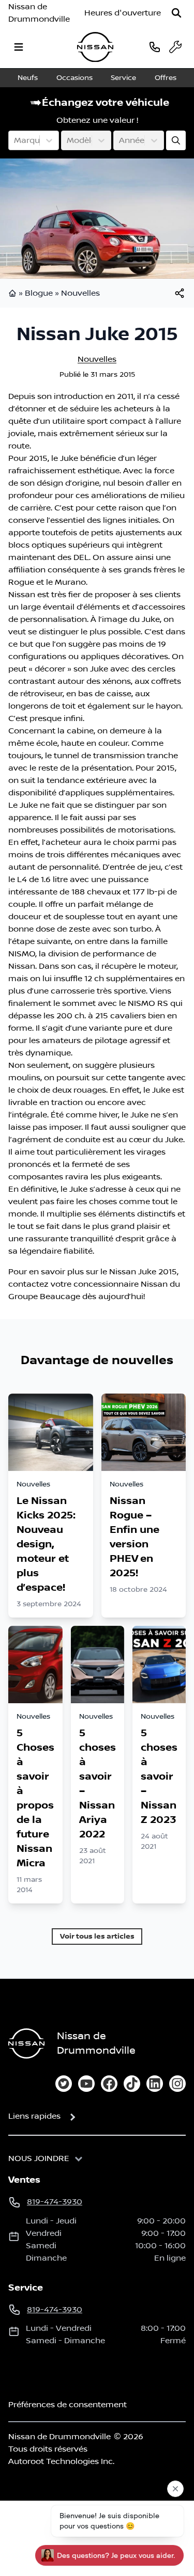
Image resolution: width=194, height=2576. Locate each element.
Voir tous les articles (97, 1936)
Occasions (74, 78)
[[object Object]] (180, 293)
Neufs (28, 78)
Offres (166, 78)
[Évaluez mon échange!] (176, 140)
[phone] (155, 47)
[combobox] (15, 140)
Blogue (39, 293)
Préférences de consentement (68, 2405)
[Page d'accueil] (13, 293)
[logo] (95, 47)
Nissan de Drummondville (39, 13)
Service (123, 78)
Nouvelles (80, 293)
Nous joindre (39, 2158)
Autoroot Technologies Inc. (61, 2461)
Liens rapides (34, 2116)
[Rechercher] (176, 13)
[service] (175, 47)
